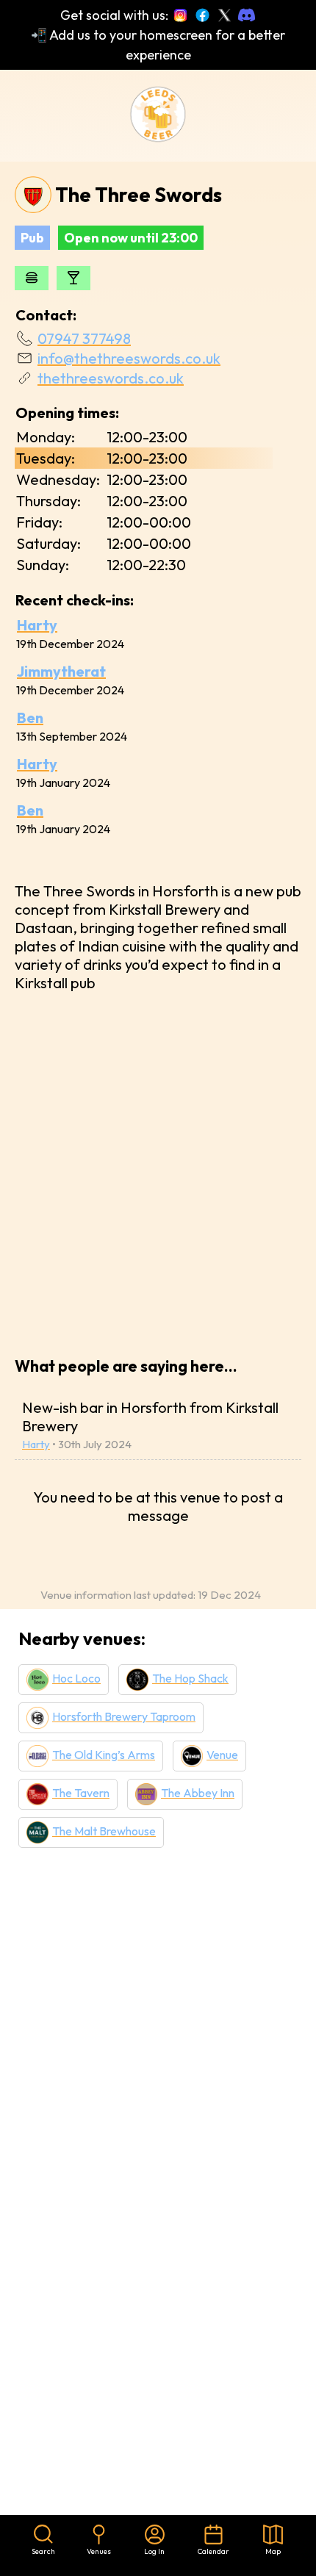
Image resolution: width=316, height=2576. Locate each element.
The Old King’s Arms (104, 1755)
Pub (32, 238)
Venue (222, 1755)
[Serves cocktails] (73, 278)
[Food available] (32, 278)
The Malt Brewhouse (104, 1831)
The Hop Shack (190, 1678)
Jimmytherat (61, 671)
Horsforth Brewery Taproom (124, 1716)
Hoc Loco (76, 1678)
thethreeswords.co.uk (111, 378)
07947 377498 (84, 338)
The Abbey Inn (198, 1793)
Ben (30, 717)
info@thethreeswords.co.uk (129, 358)
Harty (37, 625)
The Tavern (81, 1793)
